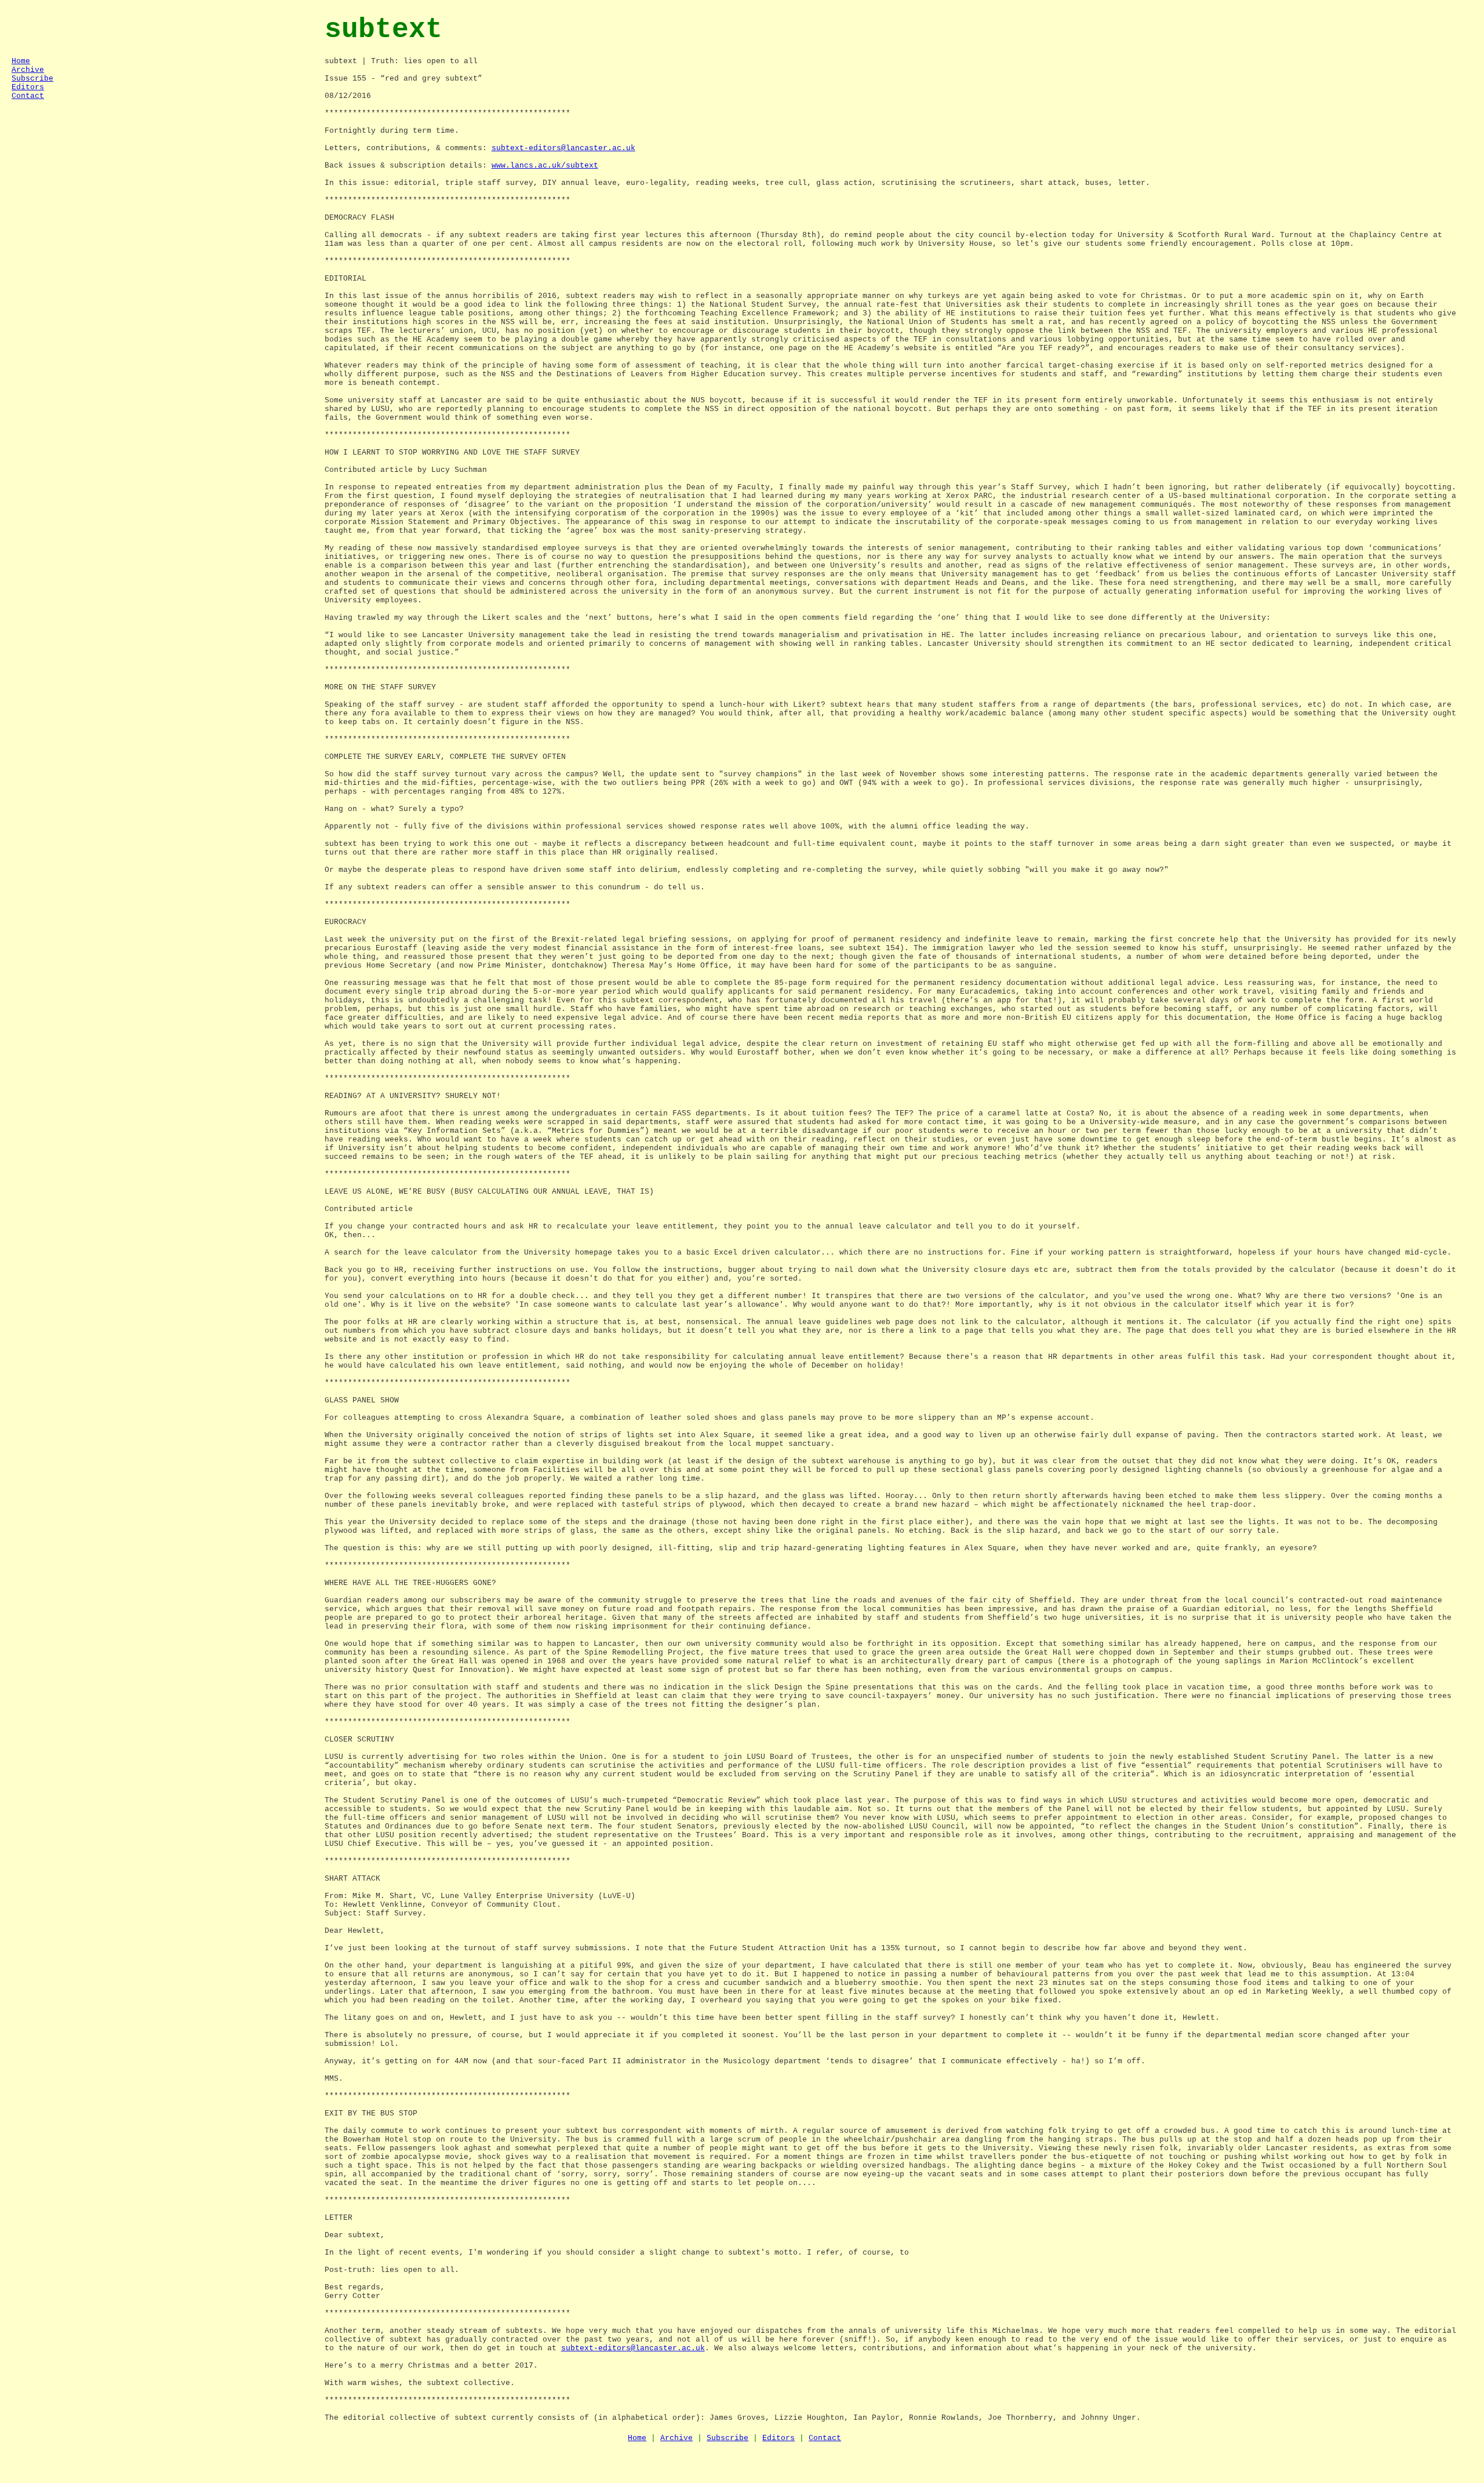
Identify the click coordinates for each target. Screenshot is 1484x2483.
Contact (28, 96)
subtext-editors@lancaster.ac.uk (563, 148)
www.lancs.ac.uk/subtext (545, 166)
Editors (28, 87)
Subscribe (32, 79)
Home (21, 61)
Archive (28, 70)
